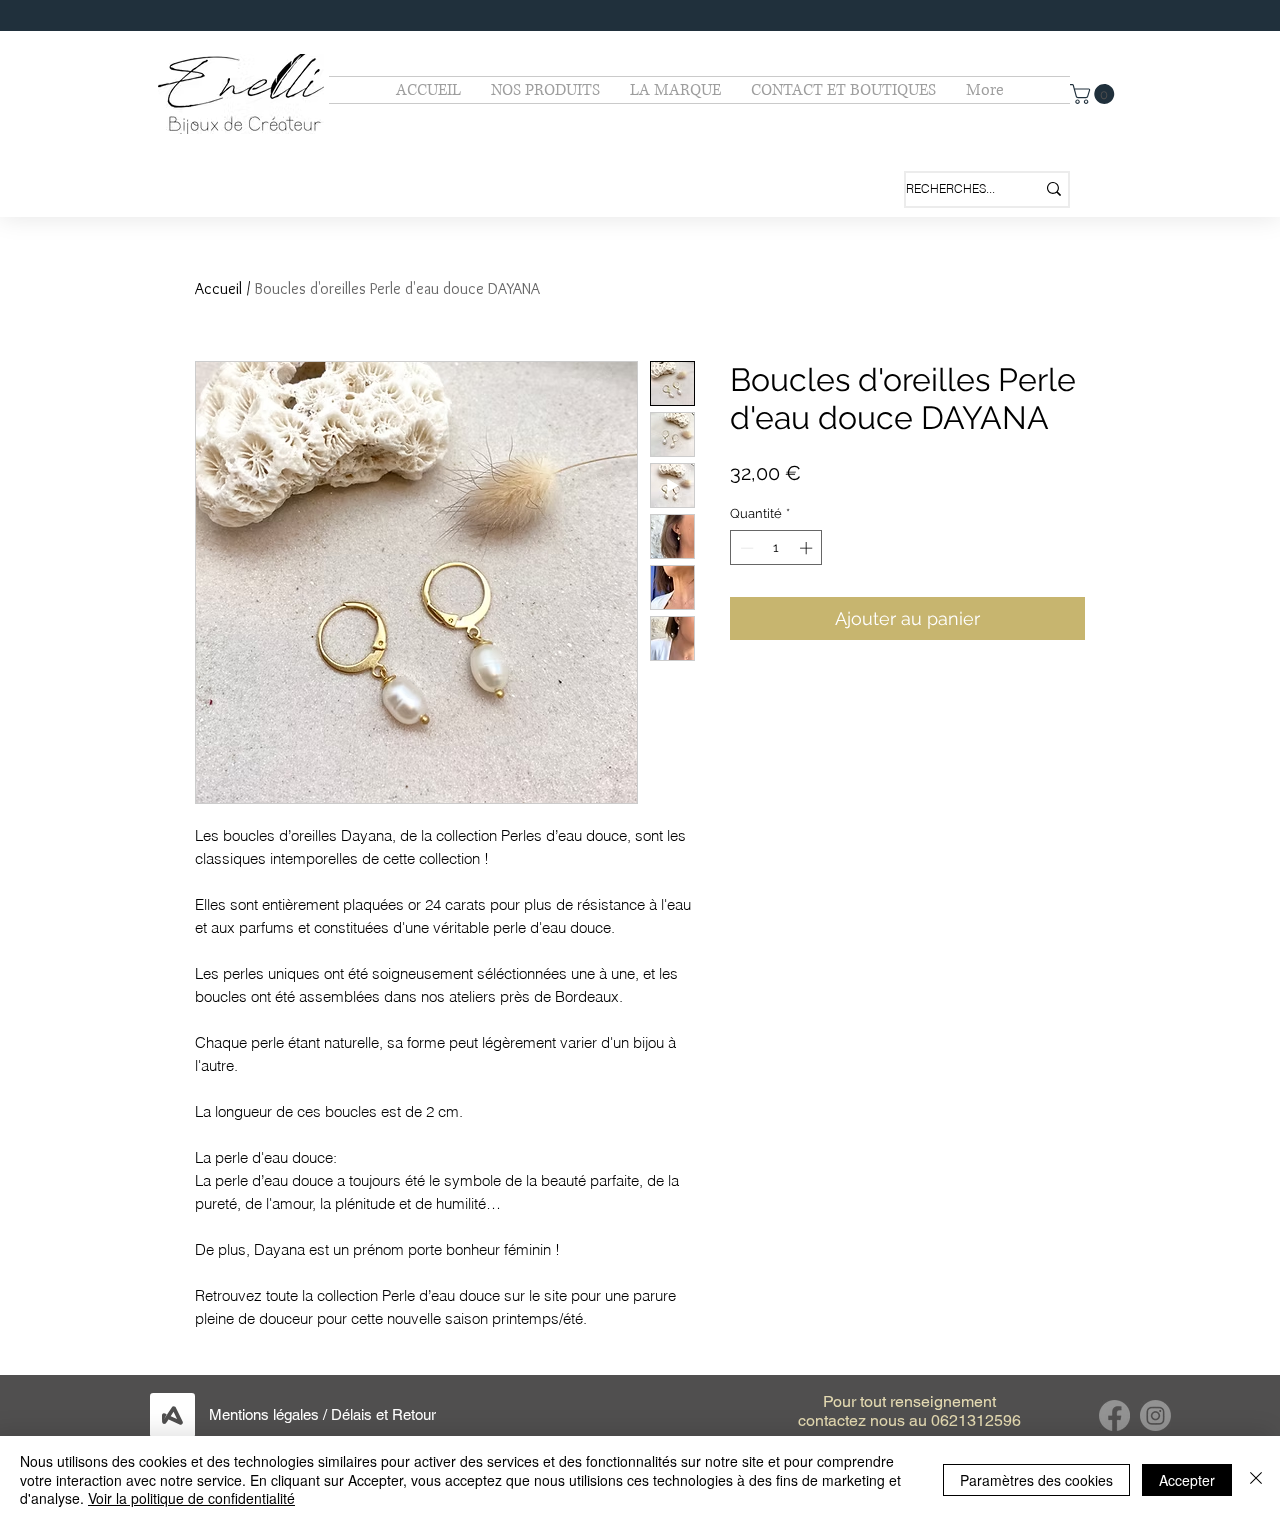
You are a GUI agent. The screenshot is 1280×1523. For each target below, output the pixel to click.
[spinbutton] (776, 548)
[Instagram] (1155, 1415)
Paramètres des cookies (1036, 1480)
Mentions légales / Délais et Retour (322, 1414)
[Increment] (808, 548)
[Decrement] (745, 548)
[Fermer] (1256, 1479)
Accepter (1187, 1480)
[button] (1094, 94)
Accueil (218, 288)
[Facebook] (1114, 1415)
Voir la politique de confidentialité (191, 1498)
